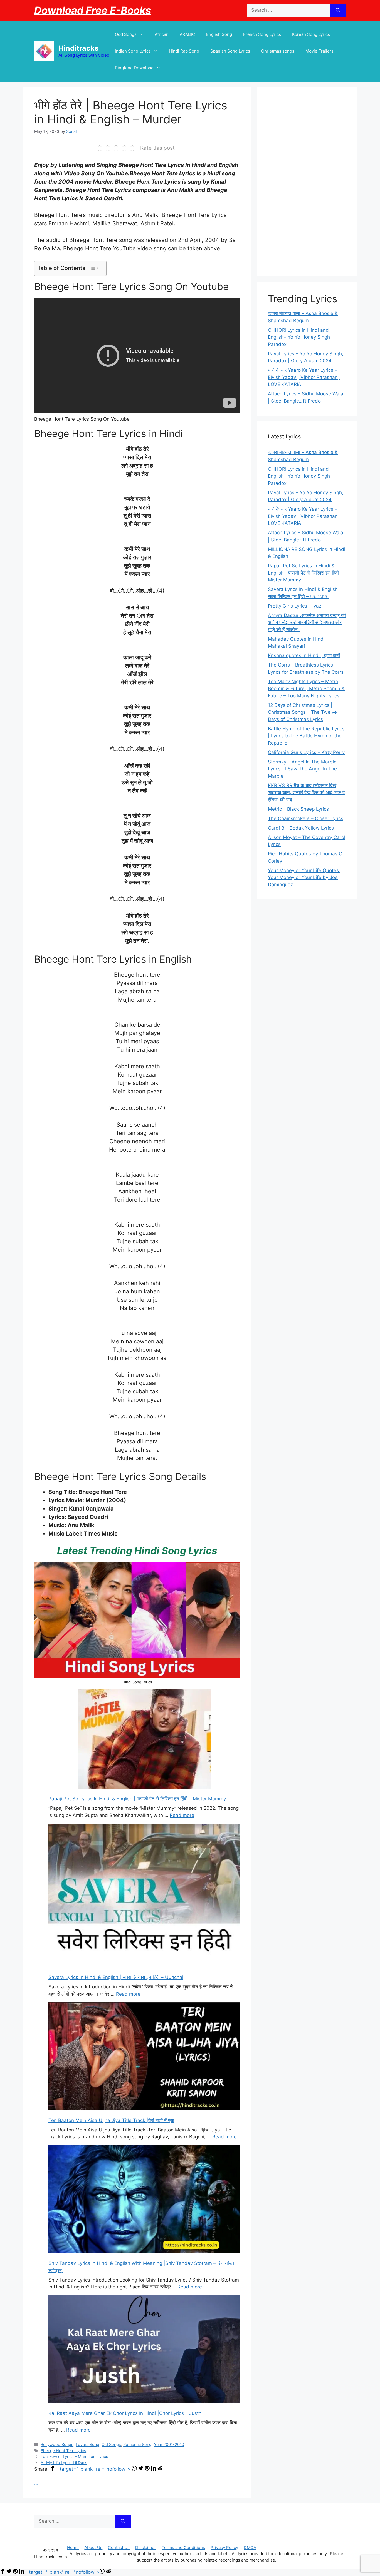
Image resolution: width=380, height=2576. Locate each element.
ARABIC (187, 34)
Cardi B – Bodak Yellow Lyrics (301, 828)
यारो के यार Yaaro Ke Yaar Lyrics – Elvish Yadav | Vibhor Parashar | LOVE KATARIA (304, 377)
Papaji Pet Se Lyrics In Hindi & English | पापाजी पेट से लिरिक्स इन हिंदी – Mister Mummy (137, 1799)
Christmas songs (278, 51)
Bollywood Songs (57, 2444)
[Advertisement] (307, 182)
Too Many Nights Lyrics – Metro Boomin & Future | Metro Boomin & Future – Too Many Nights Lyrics (306, 689)
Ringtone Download (134, 68)
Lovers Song (87, 2444)
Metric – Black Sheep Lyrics (298, 809)
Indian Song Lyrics (133, 51)
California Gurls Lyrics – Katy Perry (306, 752)
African (162, 34)
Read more (182, 1815)
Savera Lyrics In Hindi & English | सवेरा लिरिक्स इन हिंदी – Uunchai (116, 1977)
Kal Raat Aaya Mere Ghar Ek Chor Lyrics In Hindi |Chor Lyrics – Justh (125, 2413)
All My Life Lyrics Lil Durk (64, 2463)
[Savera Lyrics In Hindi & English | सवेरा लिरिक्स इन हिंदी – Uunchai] (144, 1896)
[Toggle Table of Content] (94, 268)
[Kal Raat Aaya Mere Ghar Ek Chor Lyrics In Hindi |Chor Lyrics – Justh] (144, 2350)
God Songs (126, 34)
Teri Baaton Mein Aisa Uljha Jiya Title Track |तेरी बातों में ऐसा (111, 2120)
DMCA (250, 2548)
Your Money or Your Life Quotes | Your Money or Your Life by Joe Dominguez (305, 878)
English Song (219, 34)
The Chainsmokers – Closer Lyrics (306, 818)
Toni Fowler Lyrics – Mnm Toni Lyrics (74, 2456)
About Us (93, 2548)
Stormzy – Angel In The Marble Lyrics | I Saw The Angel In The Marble (302, 769)
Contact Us (119, 2548)
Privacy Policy (224, 2548)
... (36, 2483)
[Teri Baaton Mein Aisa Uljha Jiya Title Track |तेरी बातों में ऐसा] (144, 2057)
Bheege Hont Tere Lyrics (63, 2451)
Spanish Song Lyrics (230, 51)
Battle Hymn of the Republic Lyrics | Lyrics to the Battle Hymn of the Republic (306, 736)
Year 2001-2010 (169, 2444)
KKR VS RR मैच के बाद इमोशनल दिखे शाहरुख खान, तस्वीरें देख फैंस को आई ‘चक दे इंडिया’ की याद (306, 792)
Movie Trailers (319, 51)
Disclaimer (146, 2548)
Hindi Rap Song (184, 51)
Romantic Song (137, 2444)
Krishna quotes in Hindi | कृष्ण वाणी (304, 655)
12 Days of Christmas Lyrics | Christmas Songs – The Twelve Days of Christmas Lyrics (302, 712)
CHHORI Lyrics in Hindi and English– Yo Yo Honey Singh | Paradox (300, 337)
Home (73, 2548)
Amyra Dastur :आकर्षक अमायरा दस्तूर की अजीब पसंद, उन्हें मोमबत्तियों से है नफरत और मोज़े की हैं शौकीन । (307, 622)
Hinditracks (78, 48)
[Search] (338, 10)
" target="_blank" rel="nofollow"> (94, 2469)
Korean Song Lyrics (311, 34)
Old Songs (111, 2444)
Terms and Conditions (183, 2548)
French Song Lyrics (262, 34)
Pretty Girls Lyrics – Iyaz (295, 606)
